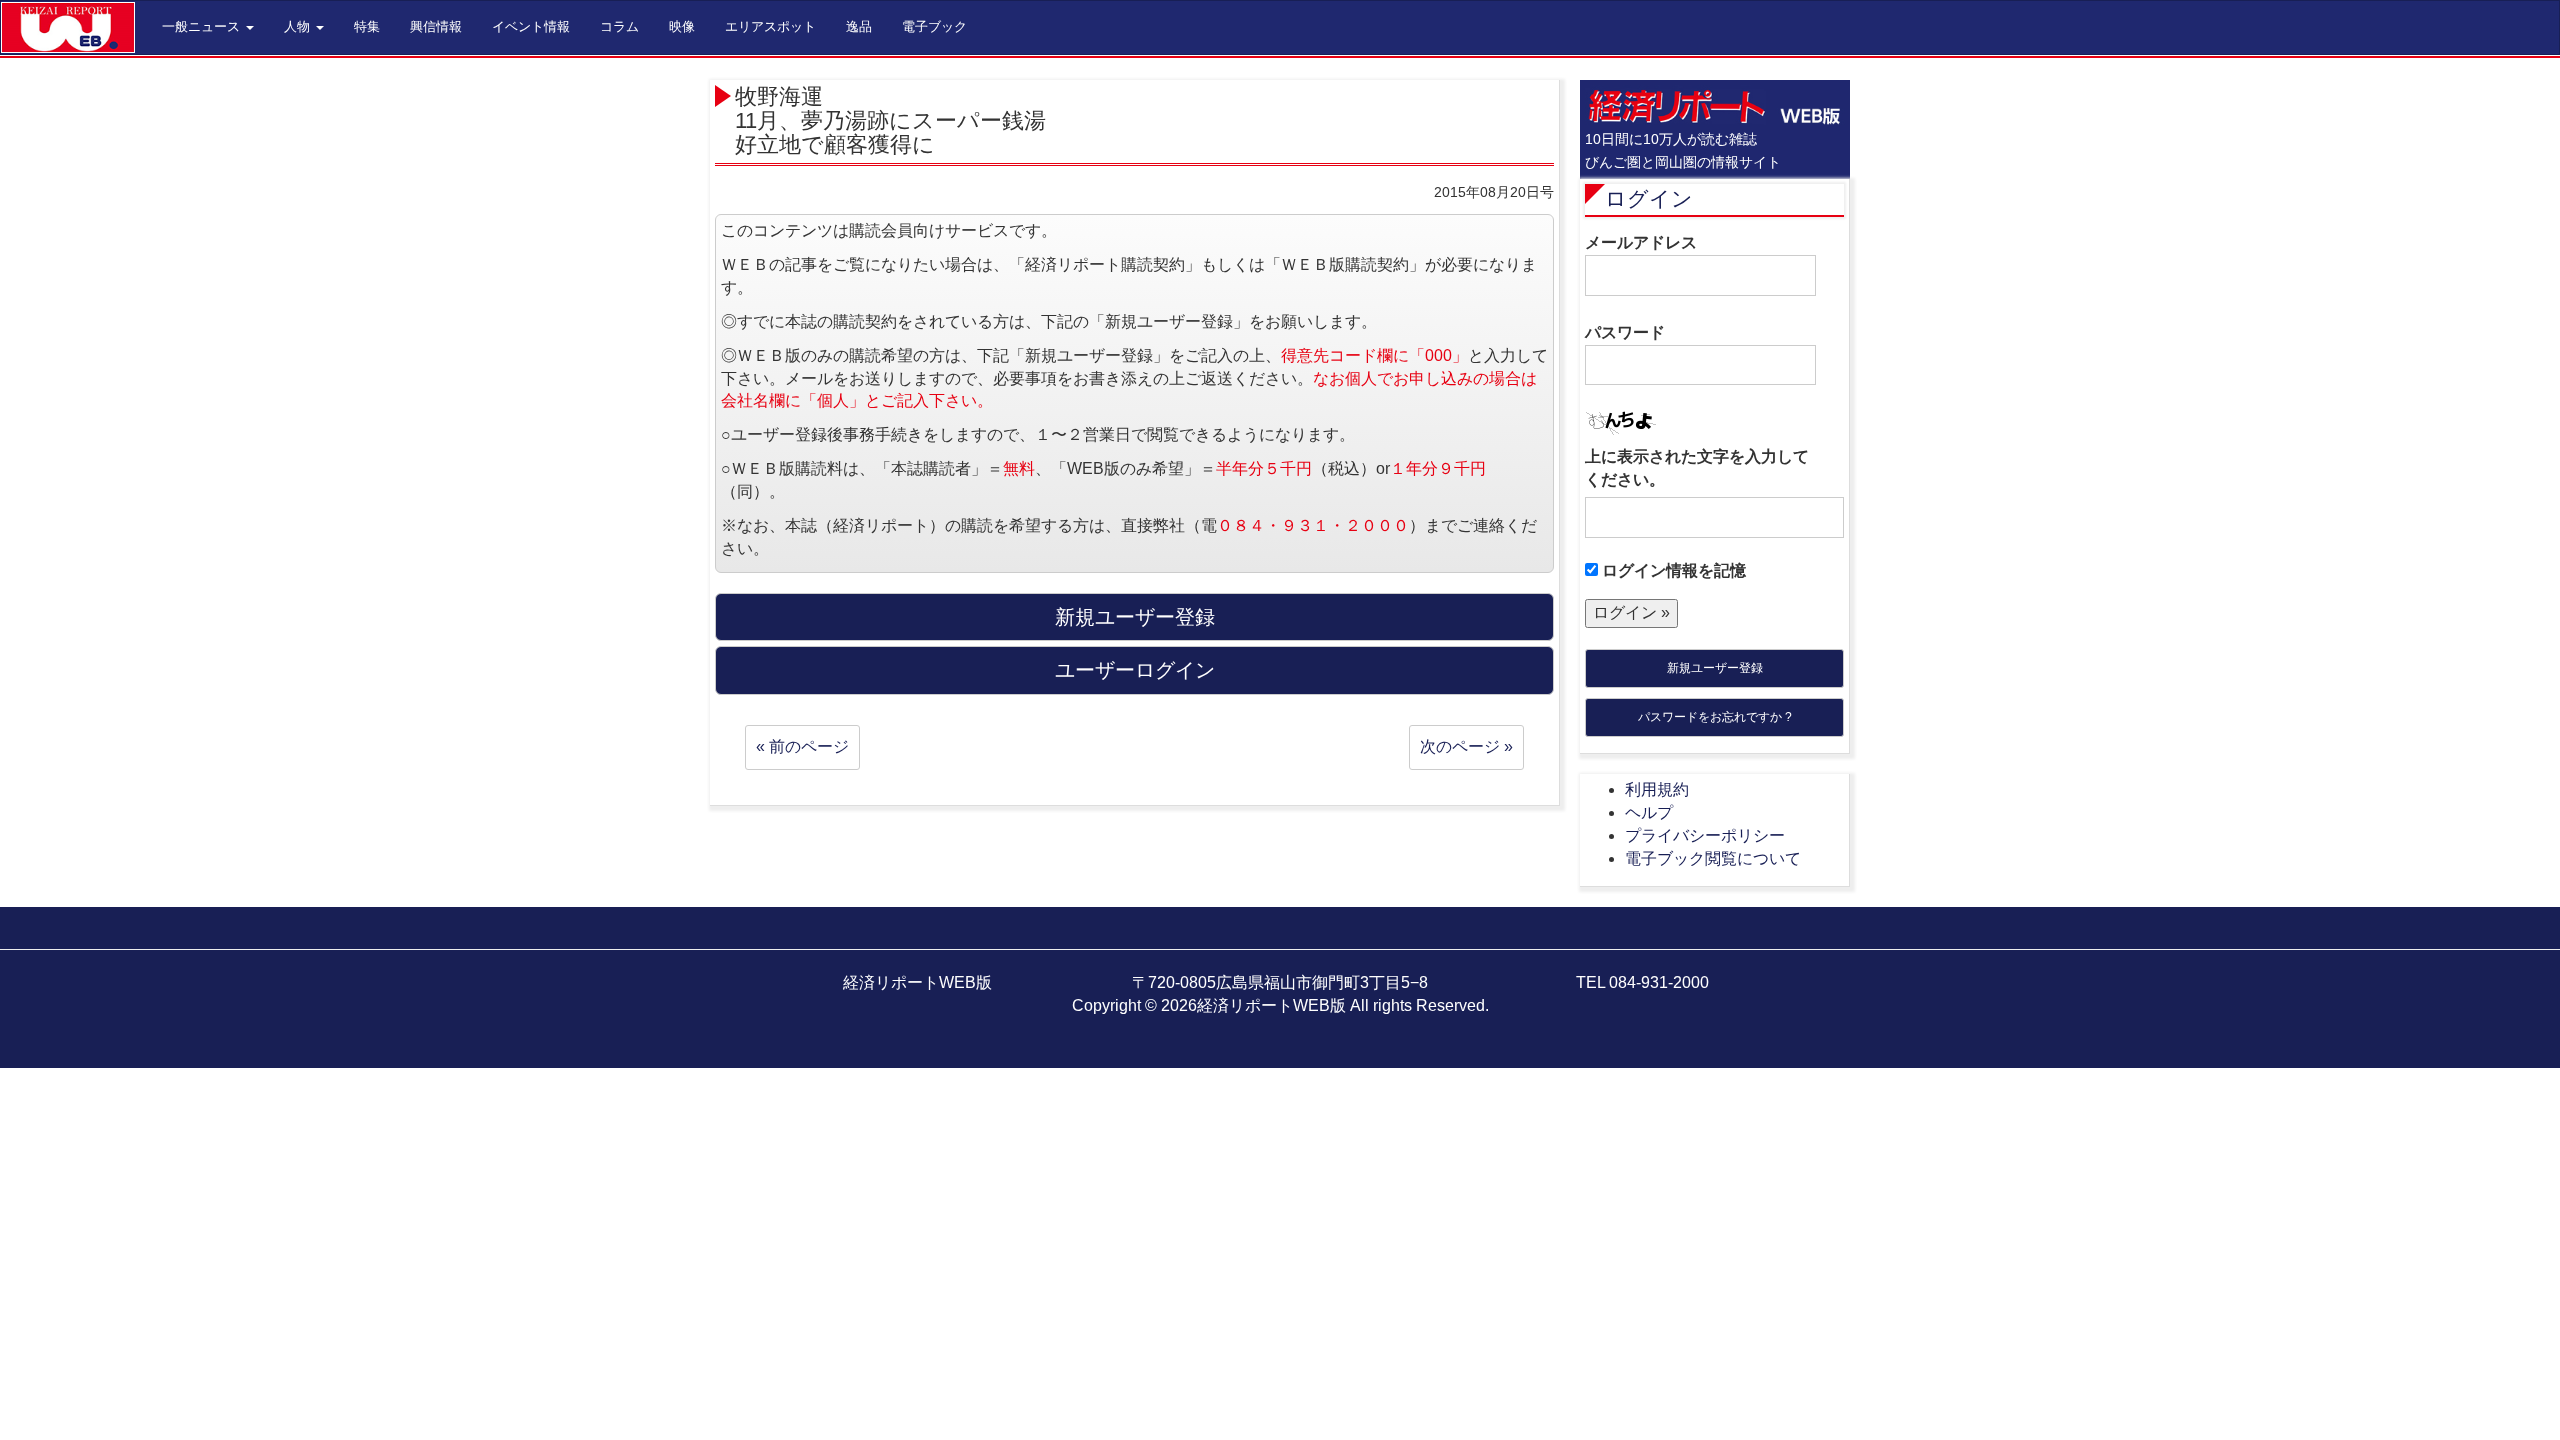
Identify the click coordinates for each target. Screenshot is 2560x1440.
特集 (367, 26)
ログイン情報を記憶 (1672, 570)
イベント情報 (531, 26)
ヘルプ (1649, 812)
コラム (619, 26)
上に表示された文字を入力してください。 (1697, 468)
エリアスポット (770, 26)
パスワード (1625, 332)
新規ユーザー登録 (1715, 668)
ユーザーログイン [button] (1135, 670)
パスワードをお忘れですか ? (1715, 717)
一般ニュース (203, 26)
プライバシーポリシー (1705, 835)
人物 (299, 26)
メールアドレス (1641, 242)
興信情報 (436, 26)
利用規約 (1657, 789)
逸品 (859, 26)
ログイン (1649, 198)
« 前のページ (802, 746)
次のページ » (1466, 746)
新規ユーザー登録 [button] (1135, 617)
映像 (682, 26)
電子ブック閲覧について (1713, 858)
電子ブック (934, 26)
